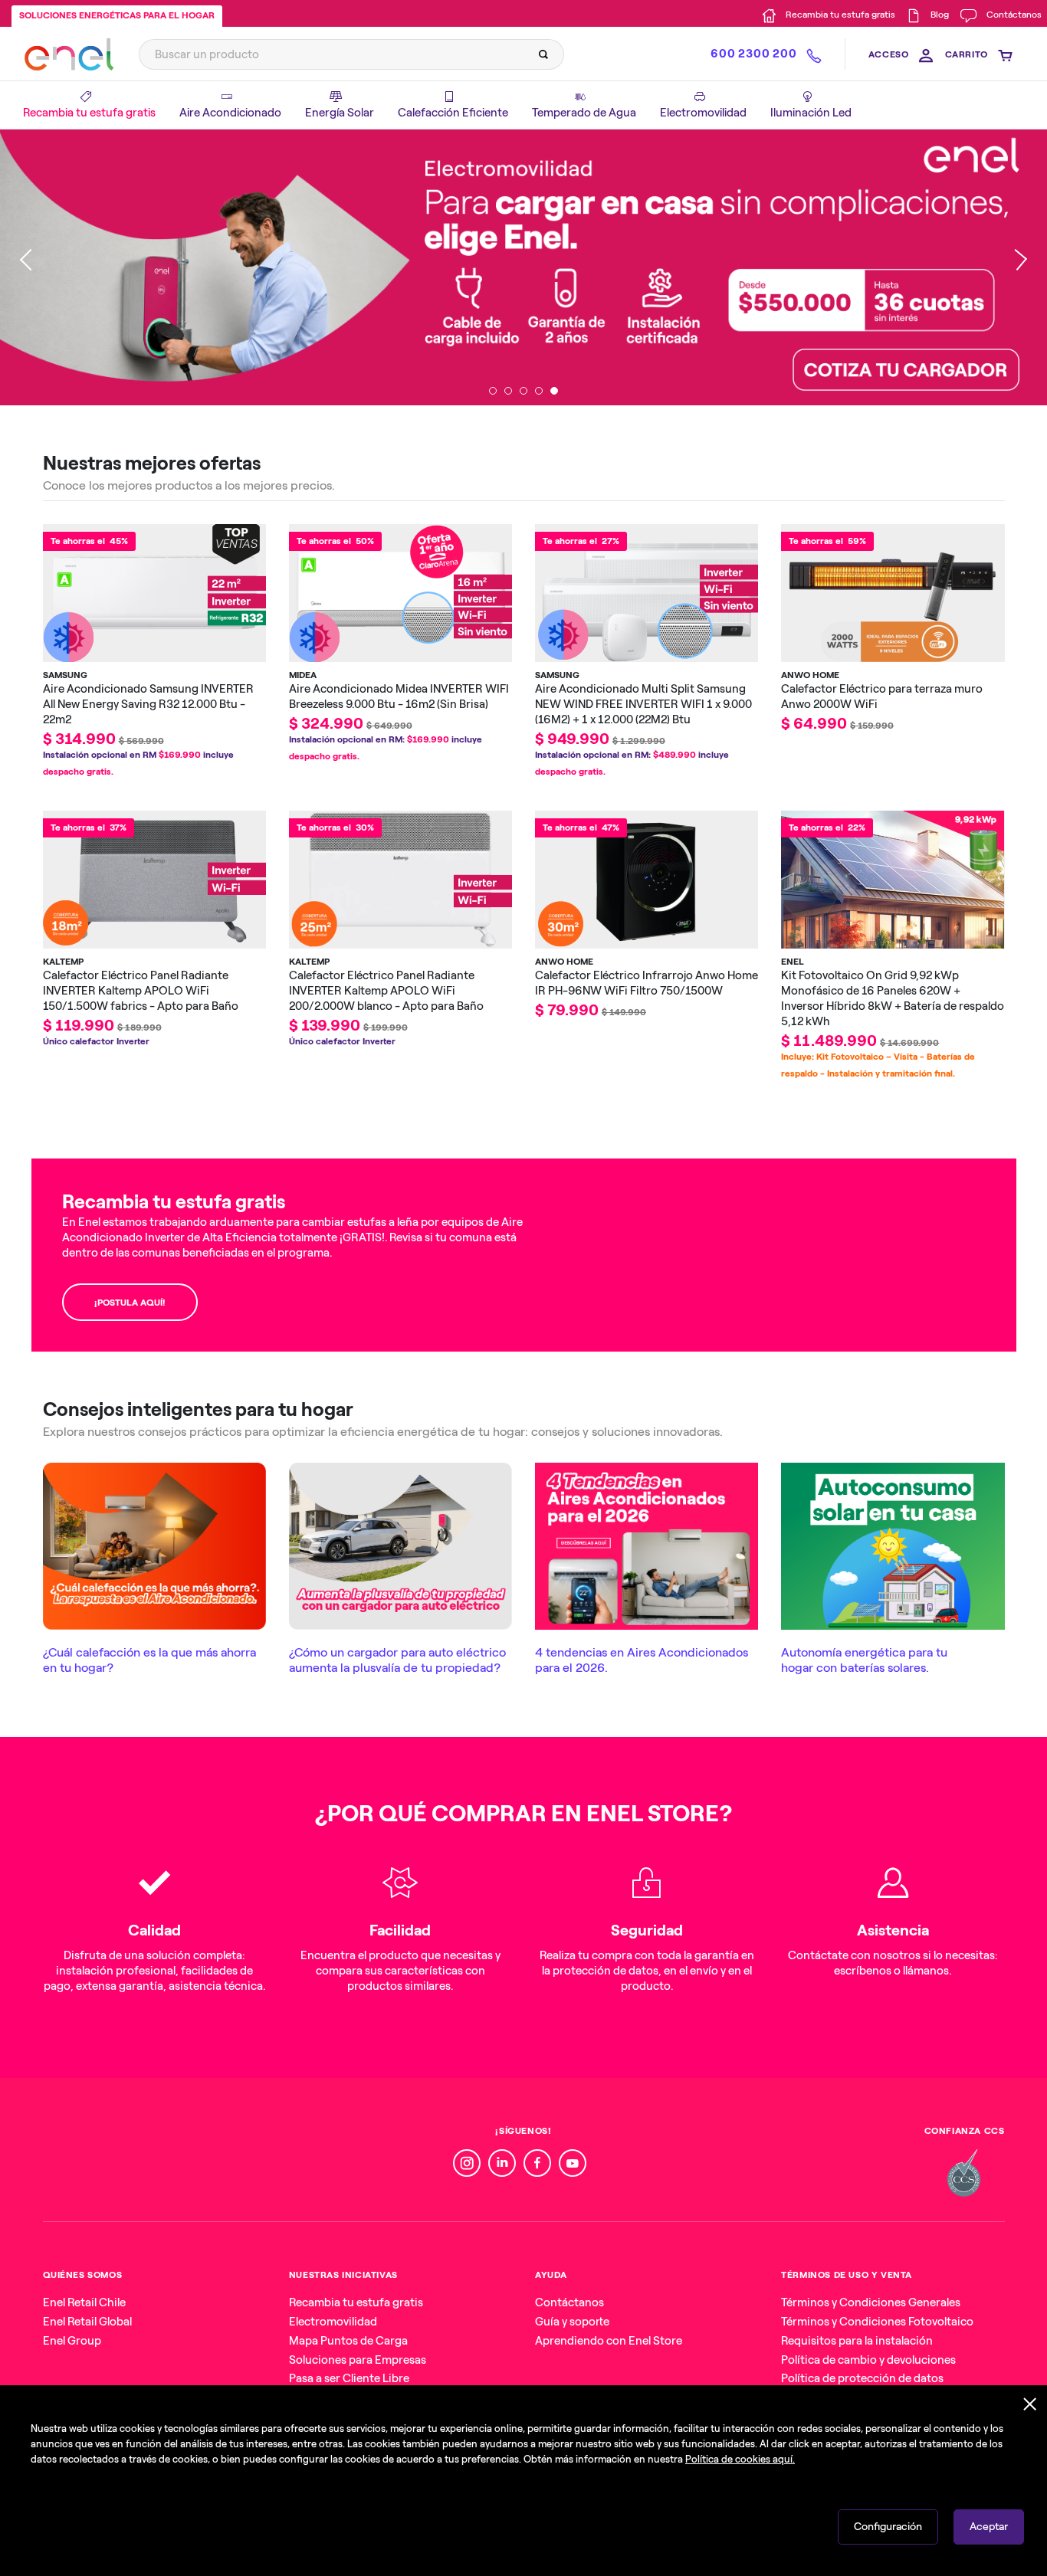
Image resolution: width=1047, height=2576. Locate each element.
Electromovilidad (333, 2322)
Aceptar (989, 2527)
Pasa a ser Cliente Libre (349, 2378)
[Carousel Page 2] (508, 391)
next (1016, 267)
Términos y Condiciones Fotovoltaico (877, 2322)
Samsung (65, 675)
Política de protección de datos (862, 2378)
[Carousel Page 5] (554, 391)
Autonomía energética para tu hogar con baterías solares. (864, 1660)
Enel (793, 962)
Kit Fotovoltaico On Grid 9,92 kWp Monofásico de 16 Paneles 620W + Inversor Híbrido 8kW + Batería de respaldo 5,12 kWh (893, 998)
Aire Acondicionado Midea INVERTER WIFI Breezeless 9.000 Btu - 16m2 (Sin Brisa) (399, 696)
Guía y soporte (572, 2322)
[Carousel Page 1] (493, 391)
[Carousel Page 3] (523, 391)
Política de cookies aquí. (740, 2459)
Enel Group (72, 2341)
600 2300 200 (753, 54)
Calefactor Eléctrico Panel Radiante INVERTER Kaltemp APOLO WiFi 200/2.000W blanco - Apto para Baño (386, 991)
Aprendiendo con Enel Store (609, 2341)
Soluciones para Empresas (358, 2360)
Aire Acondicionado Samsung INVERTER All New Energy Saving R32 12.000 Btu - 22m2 (148, 704)
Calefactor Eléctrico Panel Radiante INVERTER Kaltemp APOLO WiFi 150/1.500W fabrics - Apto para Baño (141, 991)
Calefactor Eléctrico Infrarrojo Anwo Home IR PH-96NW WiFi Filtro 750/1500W (647, 983)
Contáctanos (569, 2302)
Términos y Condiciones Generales (871, 2302)
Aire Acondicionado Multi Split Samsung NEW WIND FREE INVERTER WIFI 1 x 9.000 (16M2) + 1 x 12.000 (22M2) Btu (643, 704)
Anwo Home (810, 675)
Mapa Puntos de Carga (348, 2341)
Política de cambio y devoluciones (868, 2360)
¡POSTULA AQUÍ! (130, 1303)
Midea (303, 675)
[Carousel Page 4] (539, 391)
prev (31, 267)
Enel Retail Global (87, 2322)
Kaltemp (63, 962)
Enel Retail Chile (84, 2302)
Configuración (888, 2527)
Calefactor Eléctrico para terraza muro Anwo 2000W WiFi (882, 696)
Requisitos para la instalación (857, 2341)
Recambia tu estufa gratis (356, 2302)
